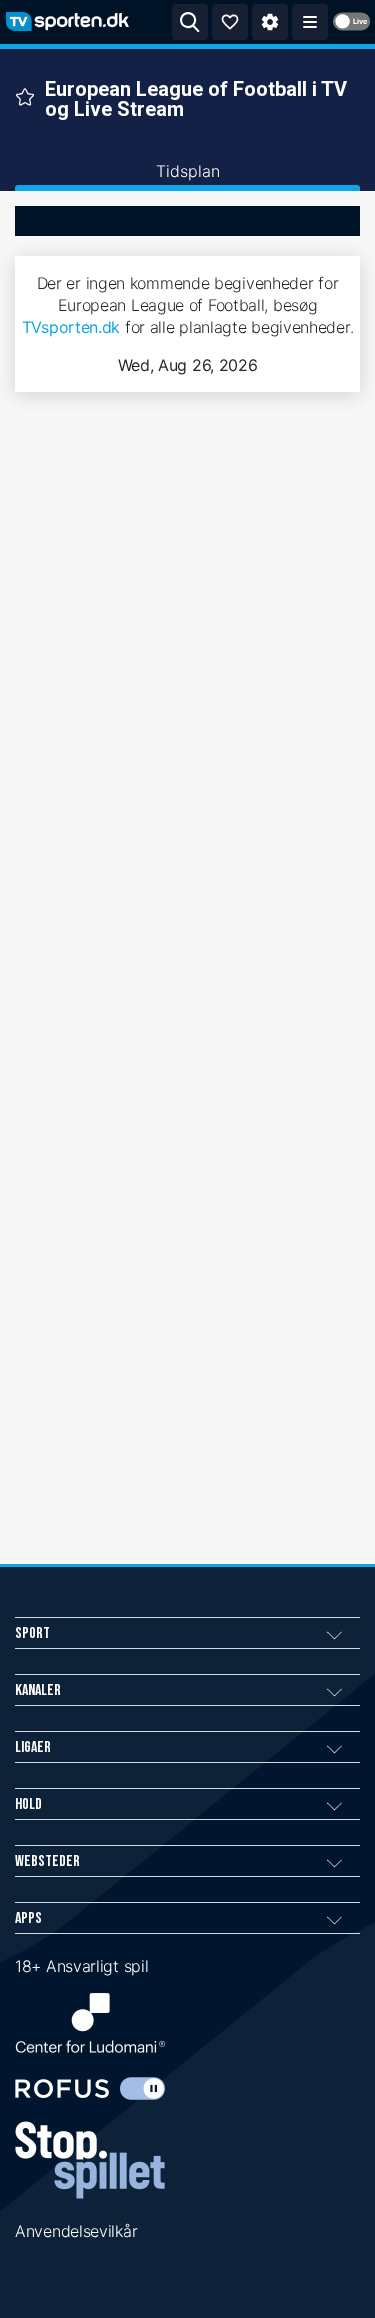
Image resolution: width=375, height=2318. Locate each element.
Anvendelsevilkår (76, 2231)
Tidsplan (188, 171)
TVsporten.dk (71, 327)
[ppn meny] (310, 22)
